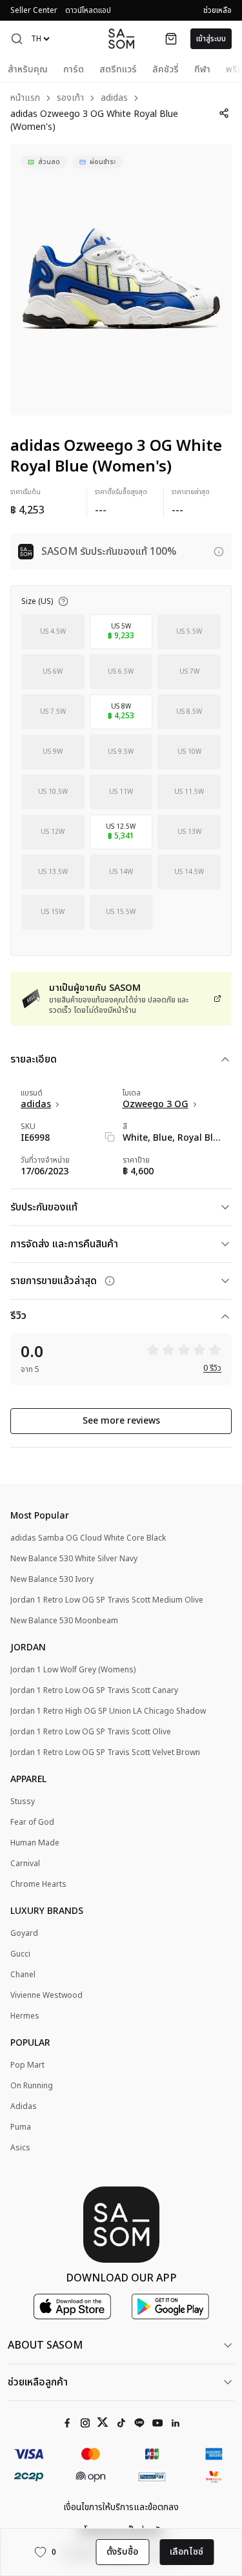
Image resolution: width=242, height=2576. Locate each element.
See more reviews (121, 1421)
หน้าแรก (25, 99)
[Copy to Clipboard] (110, 1137)
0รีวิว (212, 1368)
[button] (17, 39)
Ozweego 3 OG (156, 1105)
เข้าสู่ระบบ (211, 39)
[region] (121, 280)
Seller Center (34, 10)
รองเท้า (70, 99)
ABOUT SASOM (45, 2345)
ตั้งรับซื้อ (122, 2552)
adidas (114, 99)
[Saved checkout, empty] (171, 39)
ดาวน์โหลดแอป (88, 10)
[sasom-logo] (121, 38)
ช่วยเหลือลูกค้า (38, 2382)
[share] (224, 113)
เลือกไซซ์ (187, 2552)
